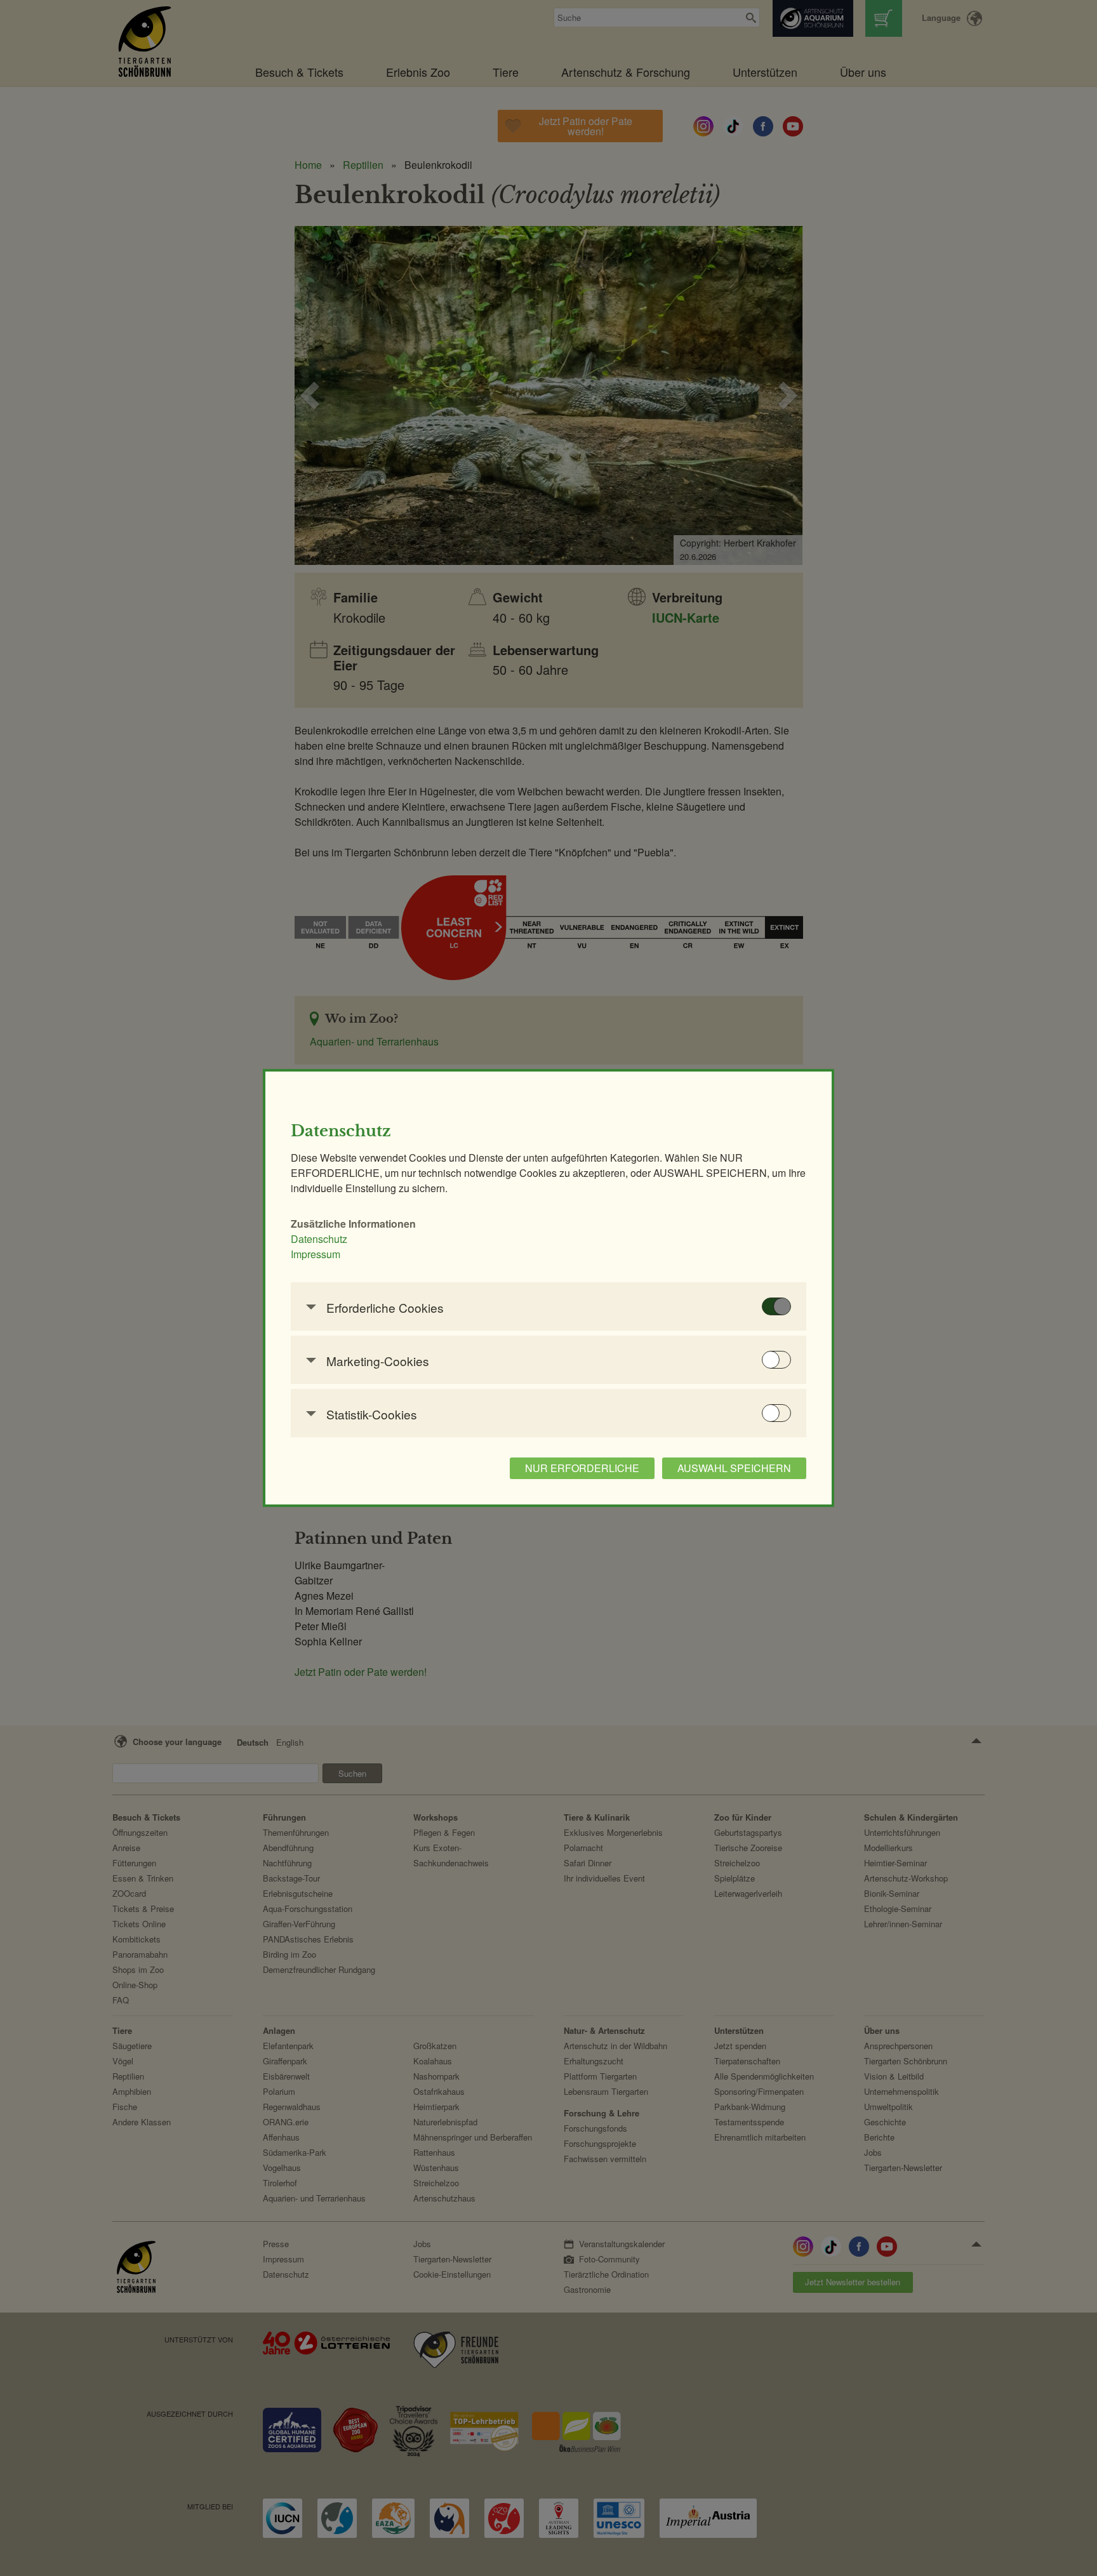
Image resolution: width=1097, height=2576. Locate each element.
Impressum (316, 1254)
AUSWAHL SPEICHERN (734, 1468)
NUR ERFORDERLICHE (582, 1468)
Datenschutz (319, 1239)
